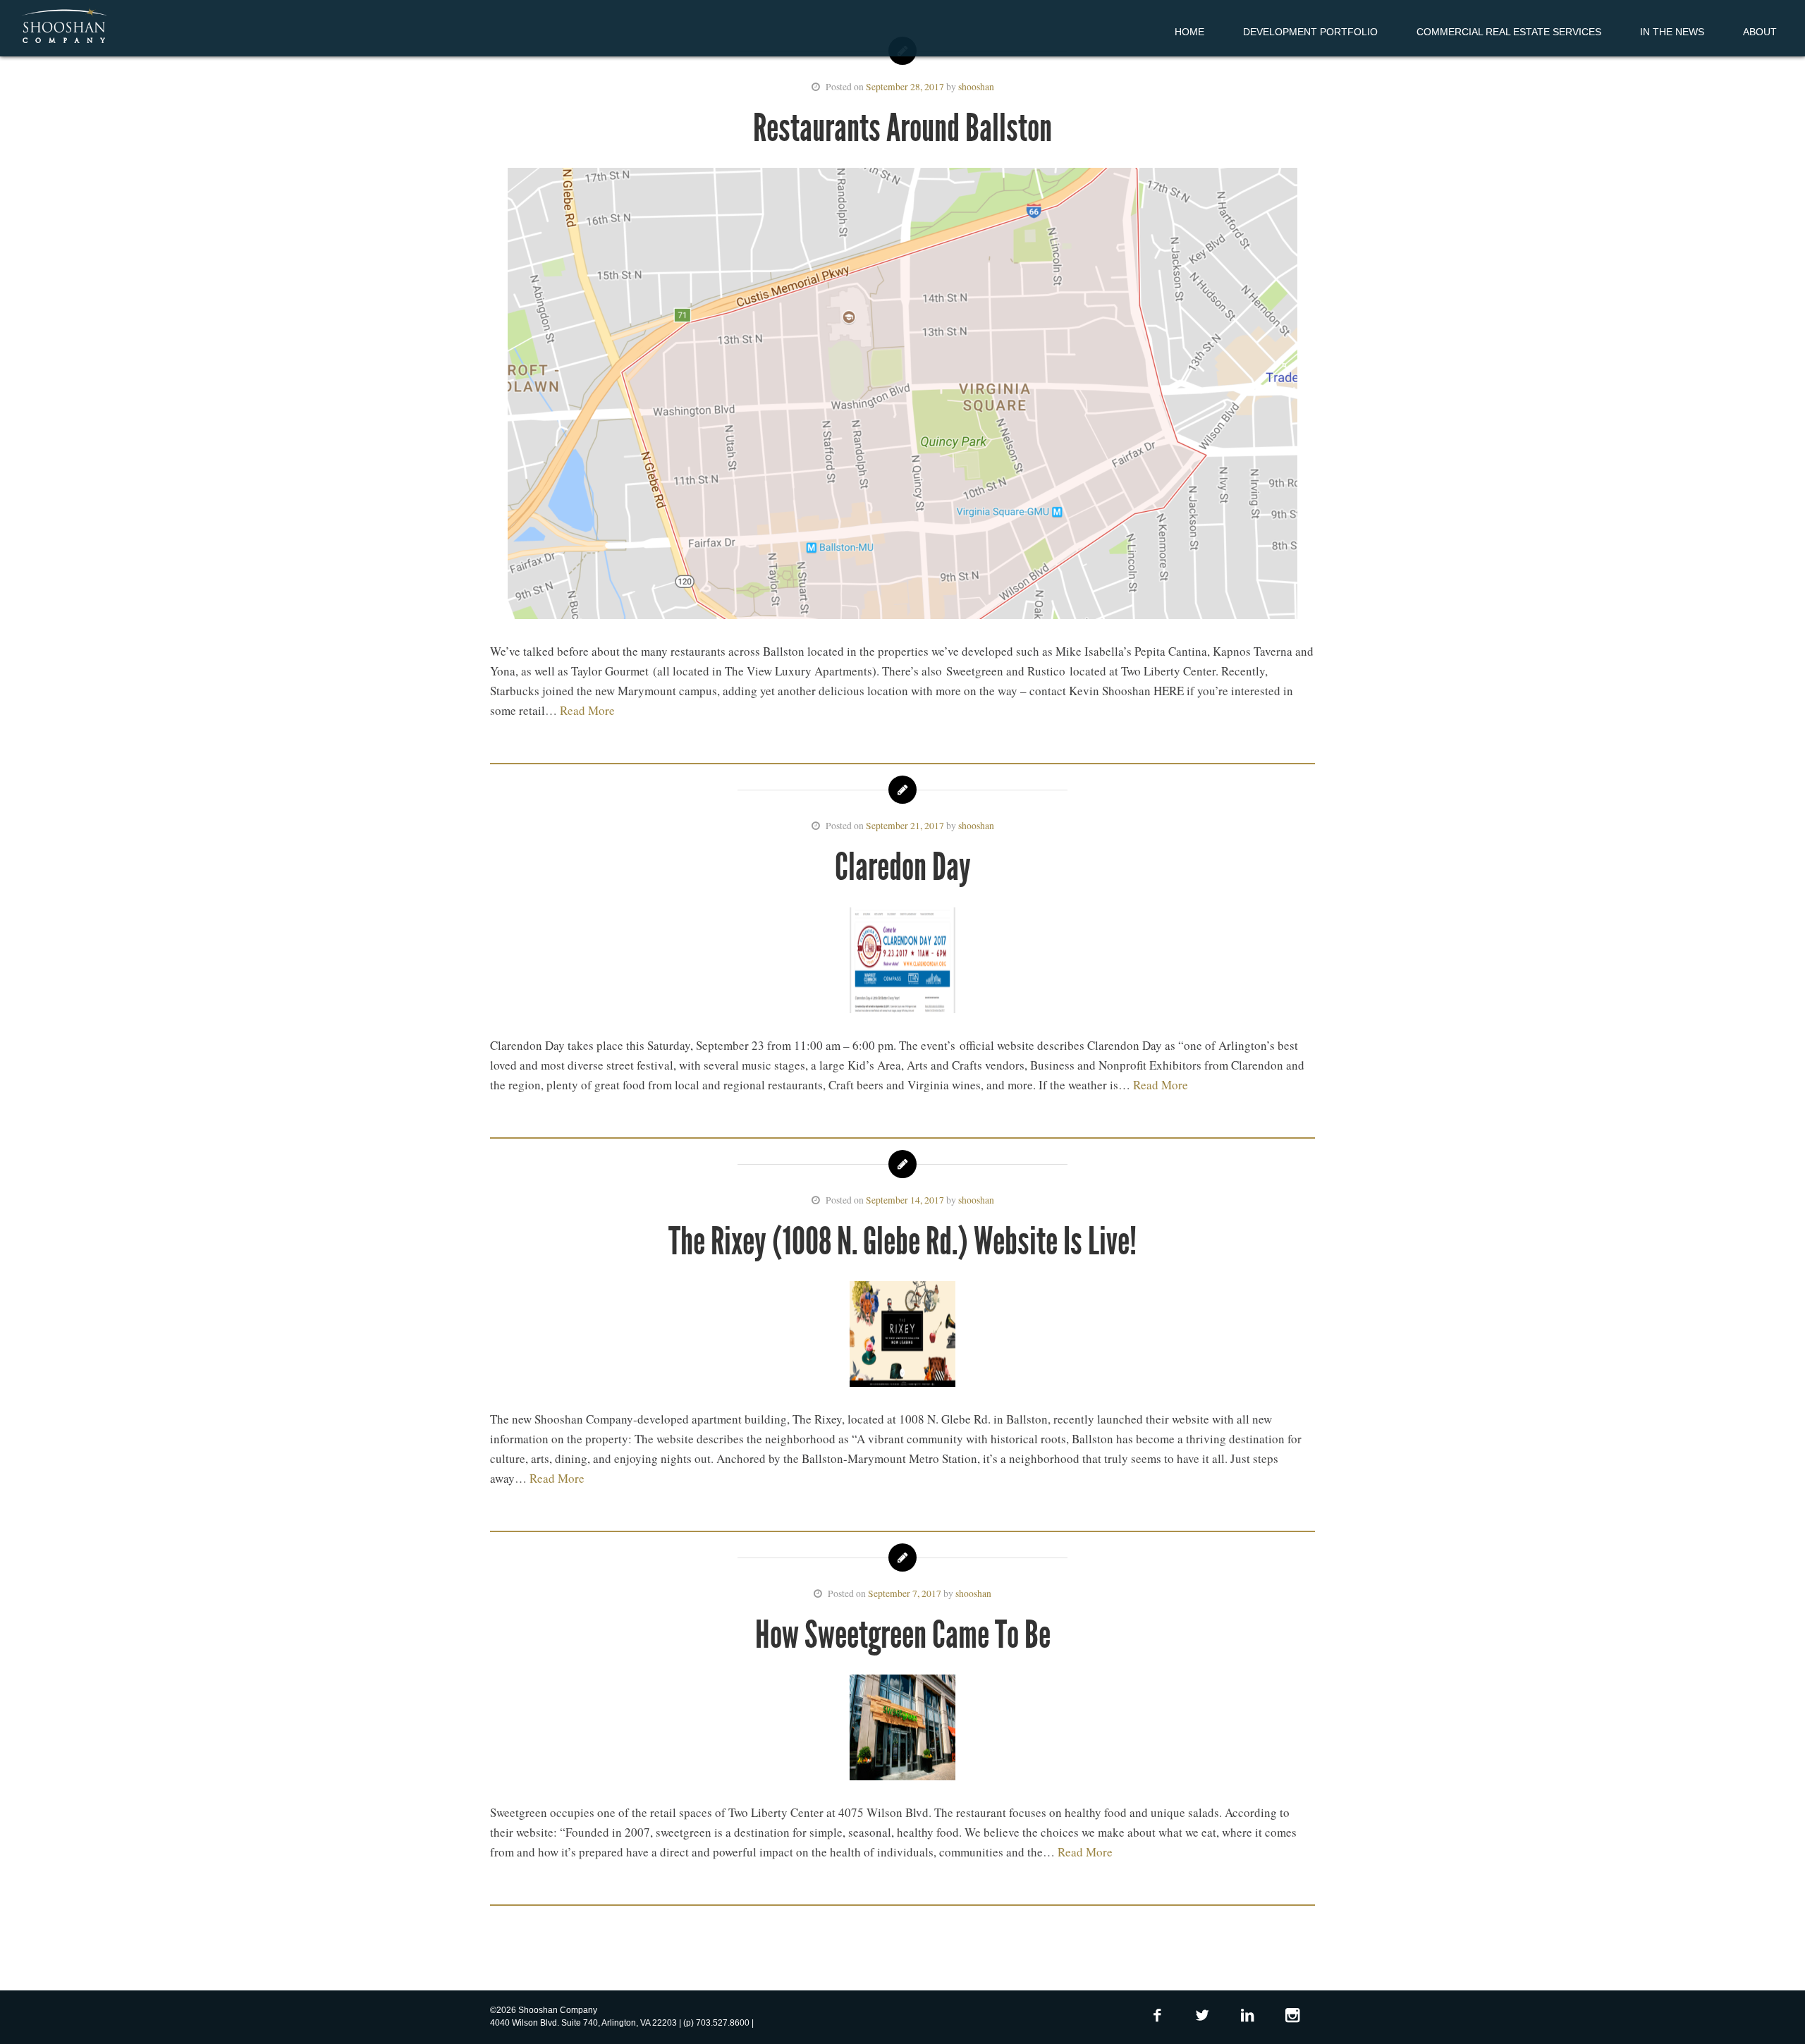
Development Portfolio (1310, 32)
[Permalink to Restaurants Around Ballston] (902, 396)
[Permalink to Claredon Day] (902, 963)
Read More (587, 710)
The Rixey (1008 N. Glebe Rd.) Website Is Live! (902, 1241)
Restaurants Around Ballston (902, 128)
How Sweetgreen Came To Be (903, 1635)
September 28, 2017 (905, 87)
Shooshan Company (64, 27)
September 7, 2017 (905, 1593)
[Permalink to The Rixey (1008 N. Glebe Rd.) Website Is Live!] (902, 1337)
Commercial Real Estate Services (1509, 32)
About (1760, 32)
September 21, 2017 (905, 826)
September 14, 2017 (905, 1200)
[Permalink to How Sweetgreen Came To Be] (902, 1730)
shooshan (976, 87)
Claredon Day (903, 867)
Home (1189, 32)
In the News (1672, 32)
